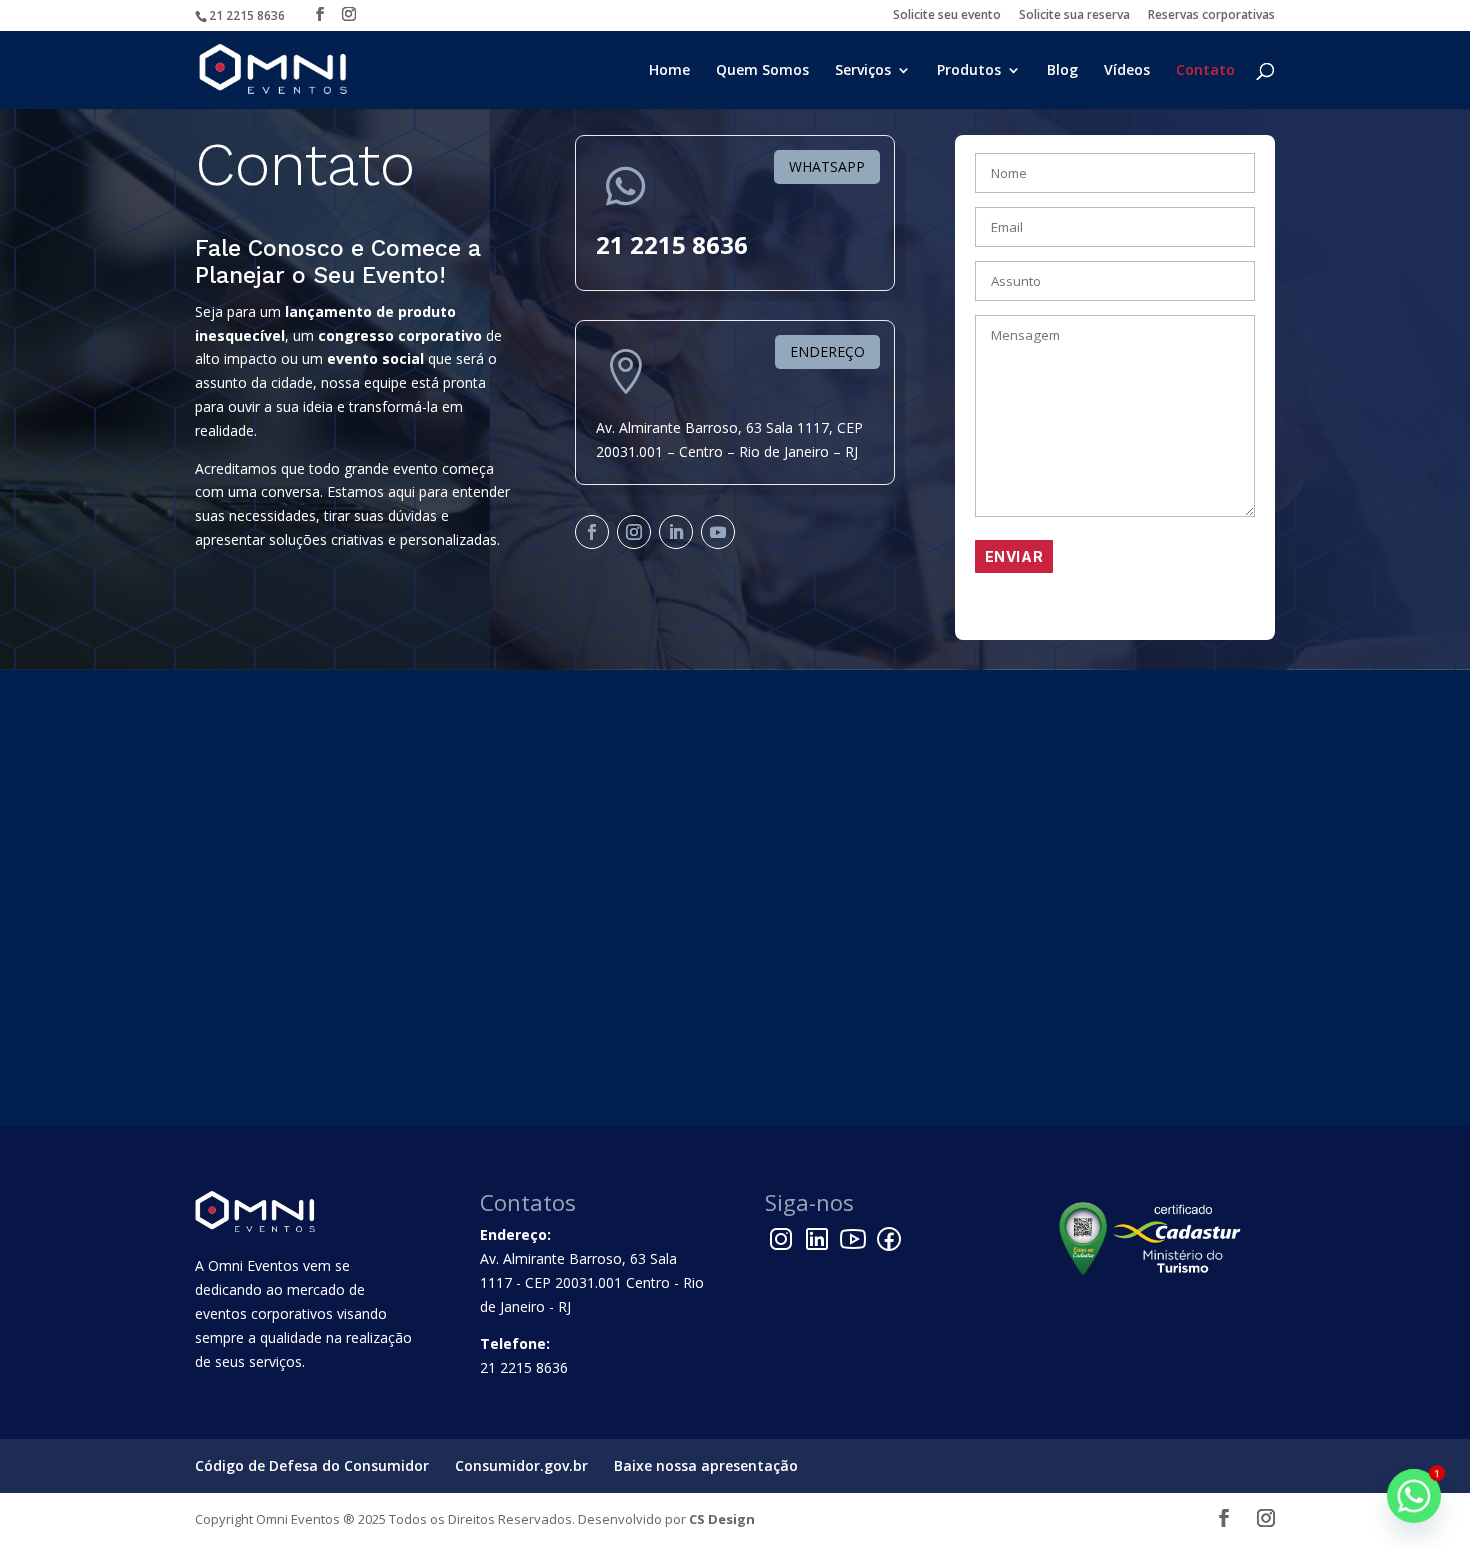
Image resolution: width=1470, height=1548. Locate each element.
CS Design (722, 1519)
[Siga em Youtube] (718, 532)
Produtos (969, 71)
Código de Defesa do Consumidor (312, 1465)
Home (669, 71)
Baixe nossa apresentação (706, 1465)
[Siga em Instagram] (634, 532)
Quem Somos (762, 71)
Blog (1062, 71)
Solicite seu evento (947, 16)
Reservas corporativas (1211, 16)
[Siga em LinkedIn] (676, 532)
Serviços (863, 71)
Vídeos (1127, 71)
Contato (1205, 71)
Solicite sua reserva (1074, 16)
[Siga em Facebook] (592, 532)
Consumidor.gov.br (521, 1465)
